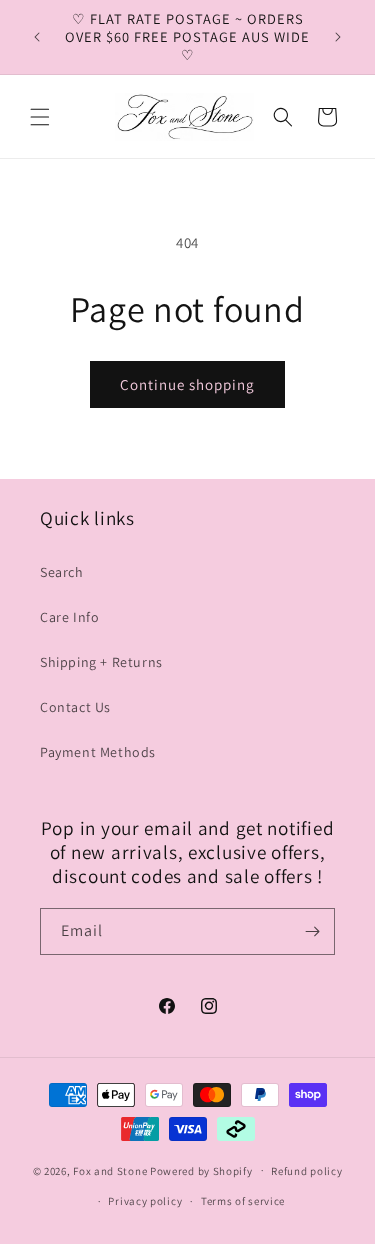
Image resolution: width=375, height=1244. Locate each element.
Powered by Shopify (201, 1170)
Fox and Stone (110, 1170)
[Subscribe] (312, 931)
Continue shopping (187, 384)
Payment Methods (98, 752)
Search (62, 572)
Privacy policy (145, 1201)
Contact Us (75, 707)
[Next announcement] (338, 37)
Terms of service (243, 1201)
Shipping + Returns (101, 662)
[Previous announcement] (37, 37)
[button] (40, 117)
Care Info (69, 617)
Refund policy (306, 1171)
